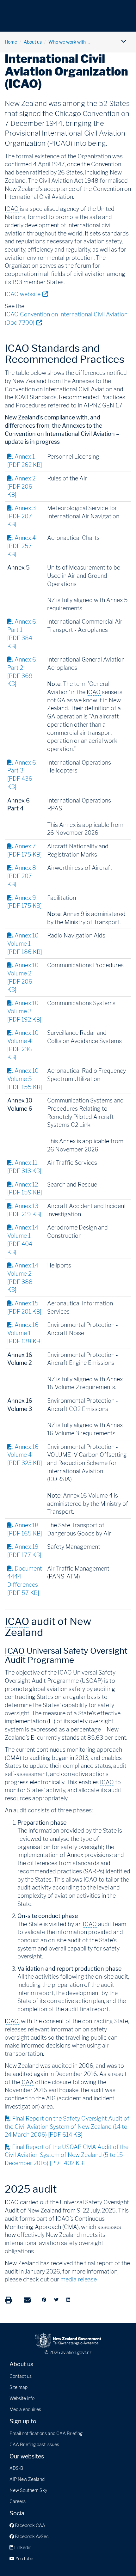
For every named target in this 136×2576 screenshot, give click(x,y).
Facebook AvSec (31, 2536)
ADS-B (16, 2468)
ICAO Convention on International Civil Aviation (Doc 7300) (66, 318)
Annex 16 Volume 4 (25, 1455)
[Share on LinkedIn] (68, 2300)
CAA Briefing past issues (34, 2444)
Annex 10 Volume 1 (25, 943)
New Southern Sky (28, 2490)
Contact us (21, 2376)
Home (11, 42)
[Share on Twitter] (56, 2300)
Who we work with (67, 42)
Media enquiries (25, 2409)
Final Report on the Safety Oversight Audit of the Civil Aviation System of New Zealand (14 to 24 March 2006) (67, 2127)
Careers (18, 2501)
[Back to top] (118, 2558)
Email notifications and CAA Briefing (46, 2433)
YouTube (24, 2558)
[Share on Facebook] (44, 2300)
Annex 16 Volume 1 (25, 1333)
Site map (19, 2387)
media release (79, 2279)
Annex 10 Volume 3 (24, 1011)
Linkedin (22, 2547)
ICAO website (26, 294)
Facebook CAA (30, 2525)
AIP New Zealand (27, 2479)
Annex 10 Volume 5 (25, 1079)
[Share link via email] (27, 2300)
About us (33, 42)
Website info (22, 2398)
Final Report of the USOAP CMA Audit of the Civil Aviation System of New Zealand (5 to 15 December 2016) (67, 2155)
